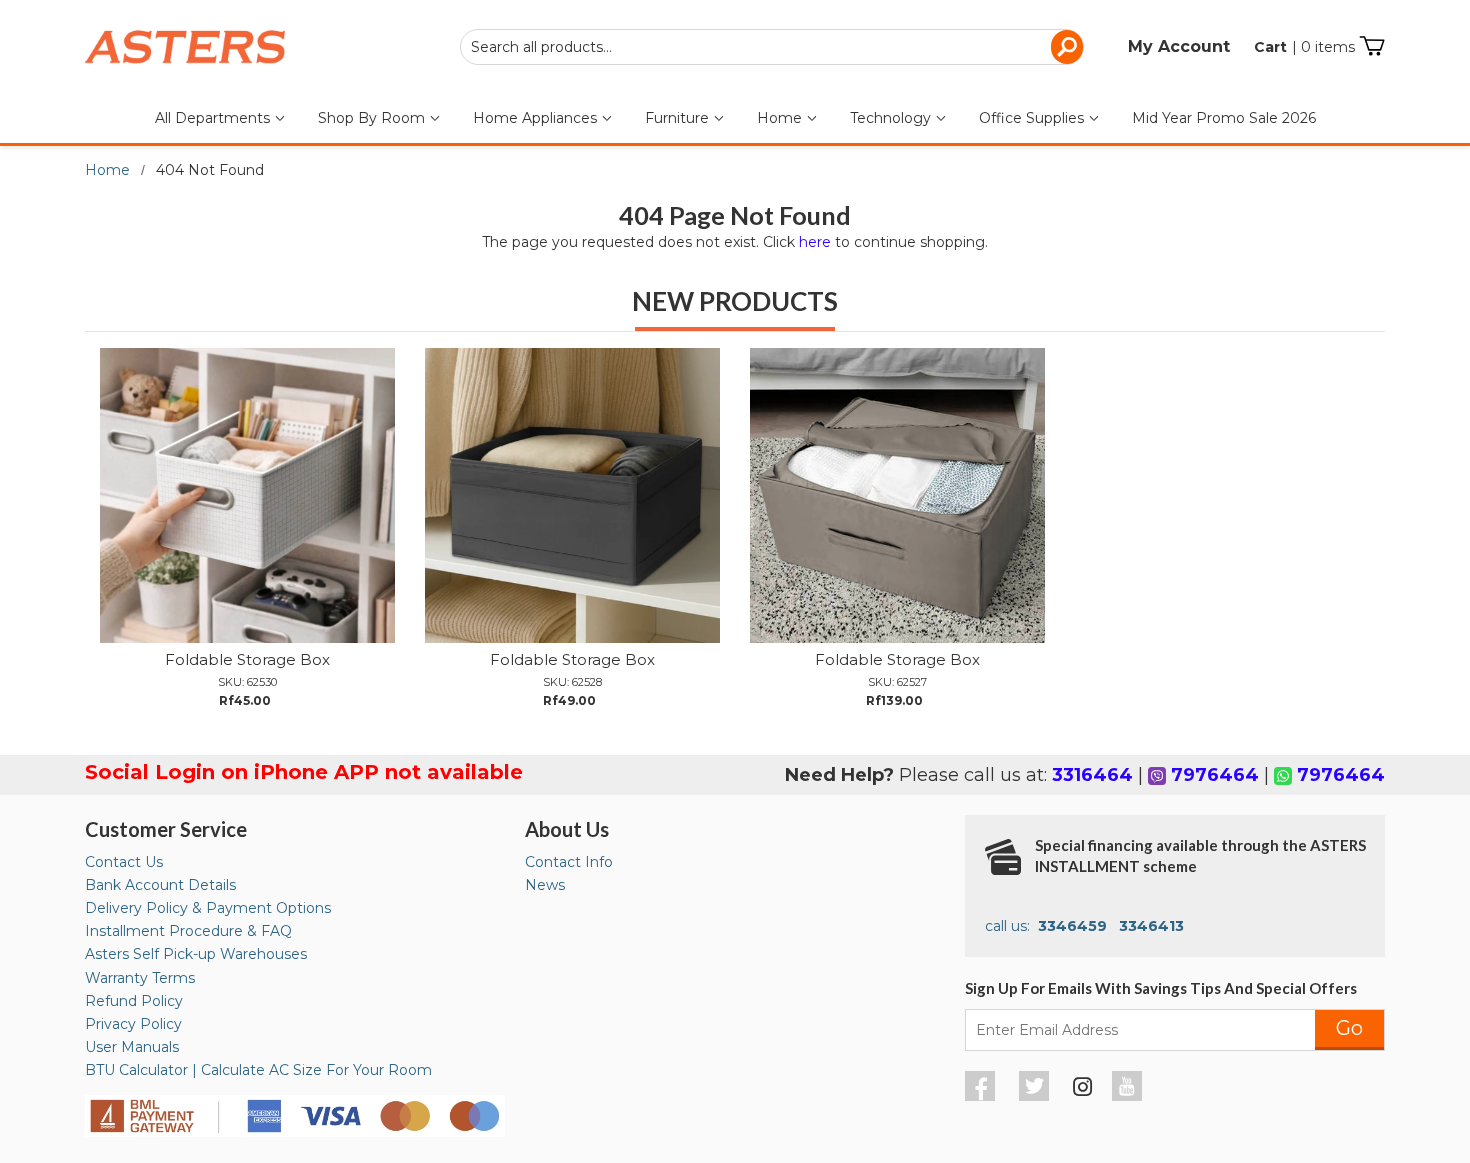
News (545, 885)
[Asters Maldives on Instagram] (1083, 1090)
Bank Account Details (160, 885)
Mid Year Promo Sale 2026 (1224, 118)
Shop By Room (373, 118)
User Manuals (132, 1047)
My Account (1179, 46)
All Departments (214, 118)
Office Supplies (1033, 118)
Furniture (679, 118)
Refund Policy (134, 1001)
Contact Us (124, 862)
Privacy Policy (133, 1024)
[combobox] (772, 47)
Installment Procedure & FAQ (188, 931)
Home (781, 118)
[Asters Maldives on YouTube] (1129, 1096)
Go (1349, 1028)
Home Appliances (537, 118)
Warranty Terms (140, 978)
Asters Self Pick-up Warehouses (196, 954)
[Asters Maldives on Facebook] (982, 1096)
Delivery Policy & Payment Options (208, 908)
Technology (892, 118)
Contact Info (569, 862)
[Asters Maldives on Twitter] (1036, 1096)
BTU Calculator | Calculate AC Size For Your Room (258, 1070)
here (815, 242)
